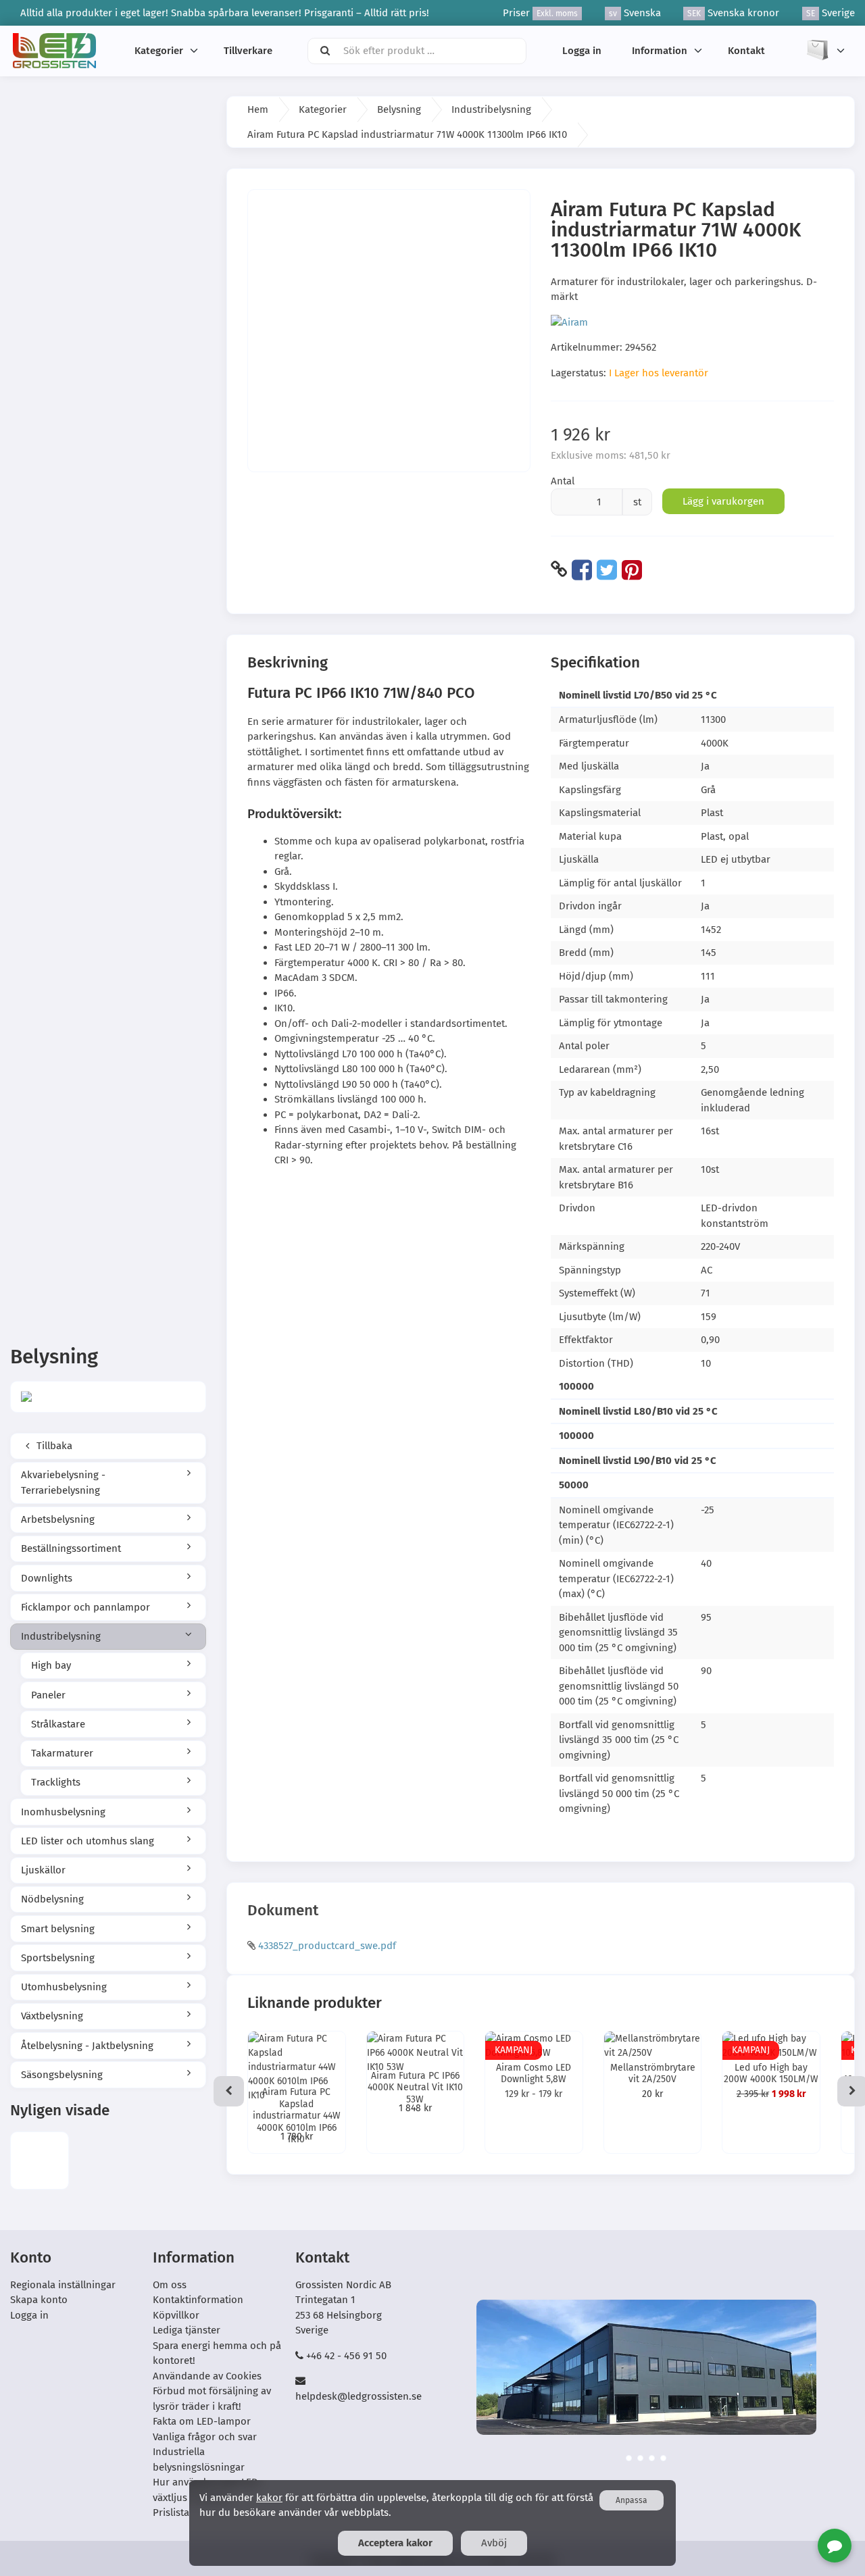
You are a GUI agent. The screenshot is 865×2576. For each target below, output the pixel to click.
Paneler (48, 1695)
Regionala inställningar (63, 2285)
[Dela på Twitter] (607, 570)
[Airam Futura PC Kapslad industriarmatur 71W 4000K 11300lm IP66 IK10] (40, 2161)
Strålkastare (58, 1724)
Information (660, 51)
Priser (540, 13)
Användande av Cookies (207, 2376)
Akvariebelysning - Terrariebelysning (63, 1483)
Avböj (494, 2543)
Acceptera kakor (395, 2543)
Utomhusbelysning (64, 1987)
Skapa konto (39, 2300)
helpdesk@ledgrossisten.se (359, 2396)
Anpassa (632, 2500)
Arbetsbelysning (58, 1519)
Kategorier (159, 51)
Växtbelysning (52, 2016)
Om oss (170, 2285)
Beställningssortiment (71, 1548)
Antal (563, 481)
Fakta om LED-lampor (202, 2421)
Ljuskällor (43, 1870)
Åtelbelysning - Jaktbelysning (87, 2046)
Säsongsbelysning (62, 2075)
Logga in (582, 51)
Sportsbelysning (58, 1958)
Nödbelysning (52, 1899)
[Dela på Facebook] (582, 570)
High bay (51, 1665)
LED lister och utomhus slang (88, 1841)
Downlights (47, 1578)
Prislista (171, 2512)
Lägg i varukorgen (723, 501)
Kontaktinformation (198, 2300)
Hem (258, 109)
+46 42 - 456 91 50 (346, 2356)
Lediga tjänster (187, 2330)
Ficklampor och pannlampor (85, 1607)
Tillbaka (53, 1446)
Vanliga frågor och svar (205, 2437)
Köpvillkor (176, 2315)
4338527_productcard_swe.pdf (327, 1946)
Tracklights (56, 1782)
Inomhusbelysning (63, 1812)
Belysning (399, 109)
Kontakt (746, 51)
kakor (269, 2498)
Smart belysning (58, 1929)
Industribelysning (61, 1636)
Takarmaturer (62, 1753)
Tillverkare (248, 51)
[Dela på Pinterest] (632, 570)
